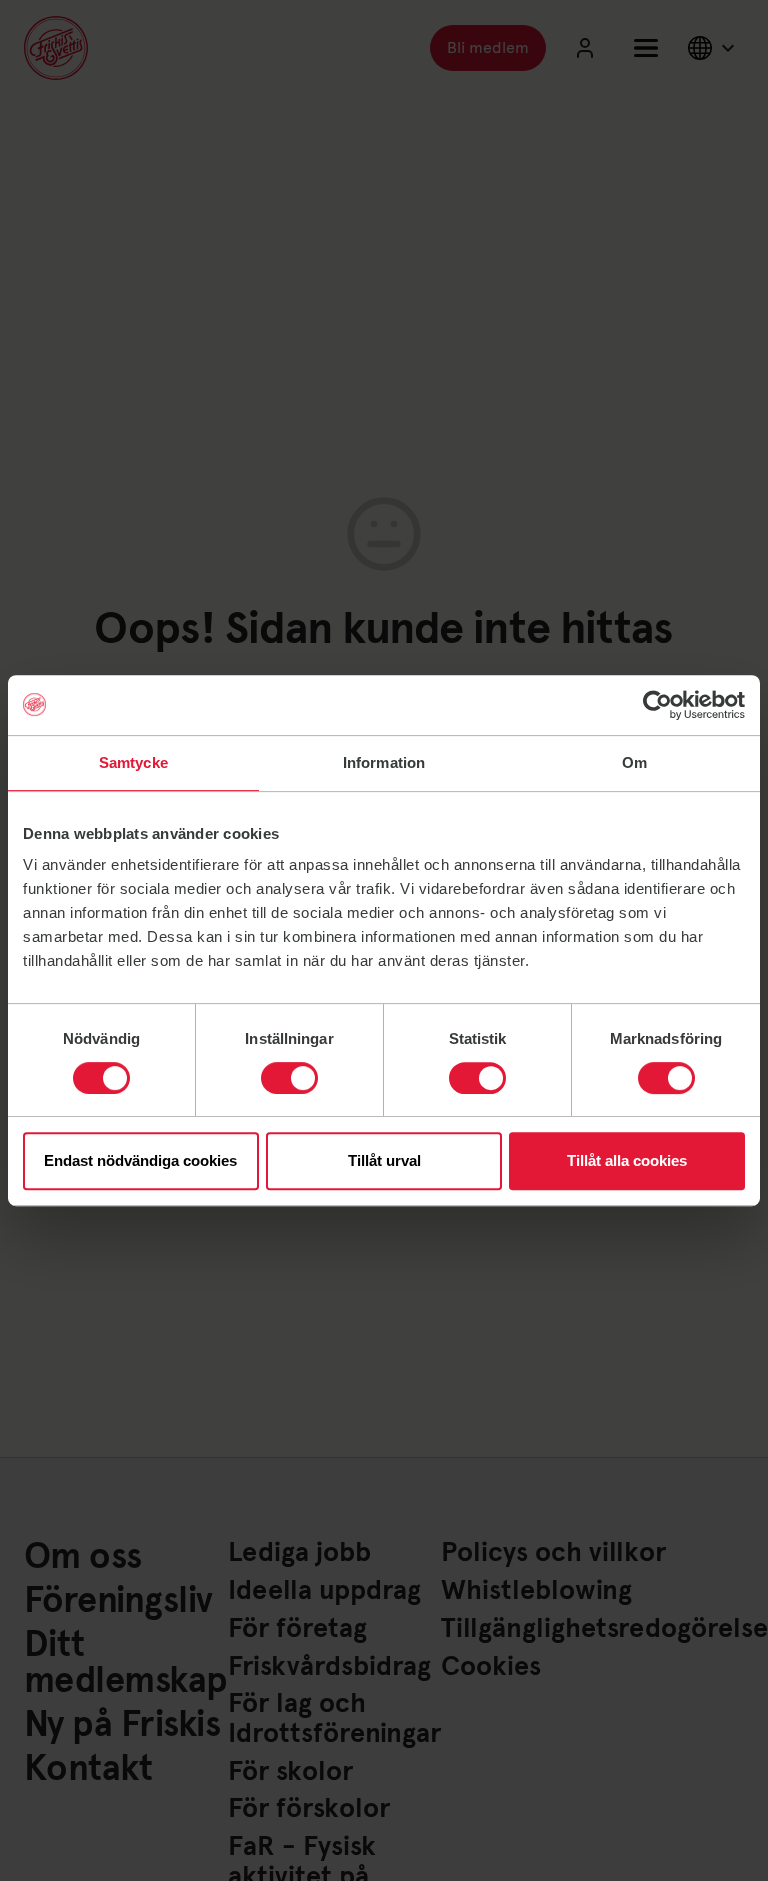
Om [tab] (634, 762)
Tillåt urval (384, 1160)
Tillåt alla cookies (627, 1160)
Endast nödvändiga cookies (140, 1160)
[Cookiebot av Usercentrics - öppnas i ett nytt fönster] (657, 705)
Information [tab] (384, 762)
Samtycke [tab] (133, 762)
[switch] (289, 1078)
